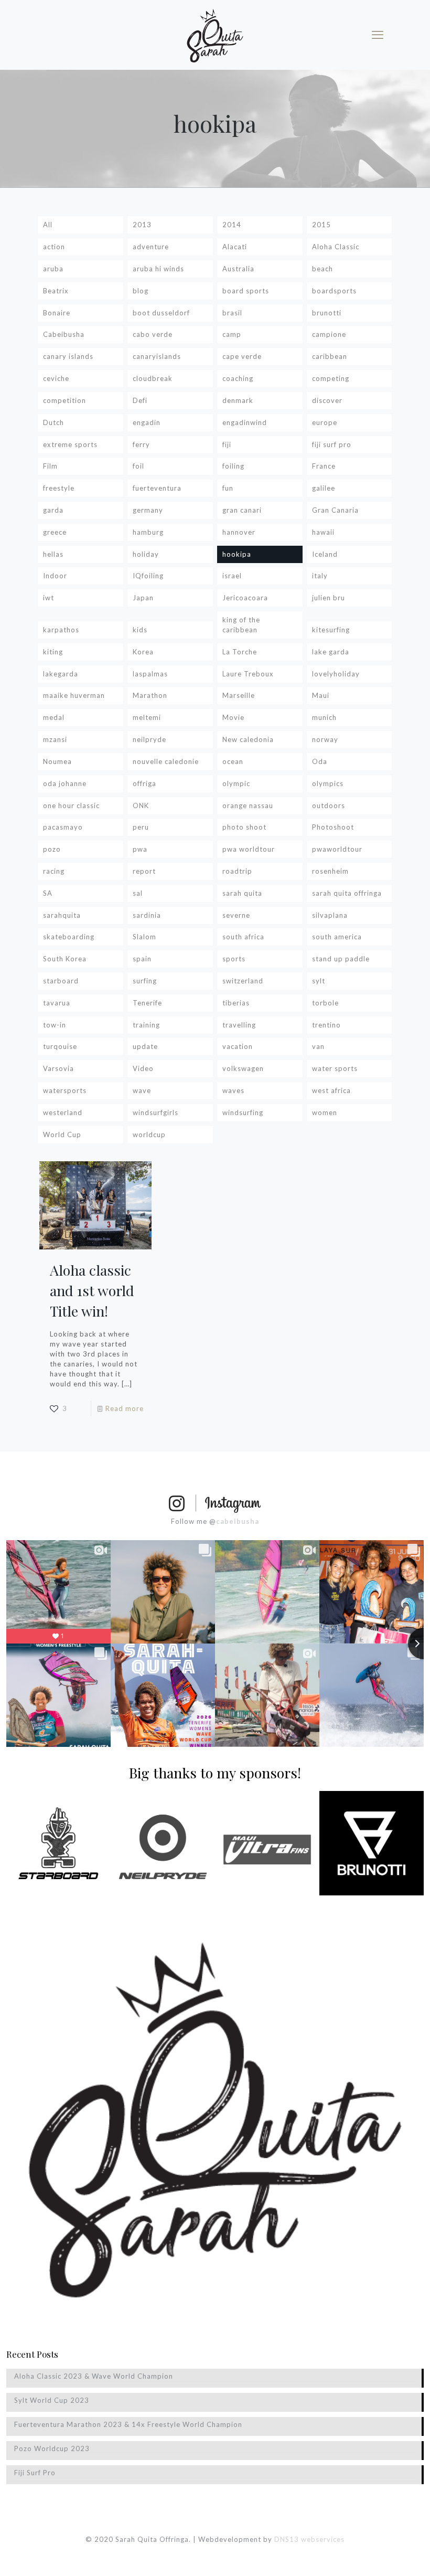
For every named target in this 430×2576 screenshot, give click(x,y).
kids (140, 630)
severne (236, 915)
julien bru (329, 598)
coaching (238, 378)
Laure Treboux (248, 674)
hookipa (237, 554)
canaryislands (157, 356)
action (54, 247)
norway (325, 739)
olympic (236, 783)
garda (53, 510)
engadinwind (245, 422)
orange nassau (248, 805)
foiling (233, 466)
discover (327, 400)
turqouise (60, 1046)
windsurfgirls (155, 1112)
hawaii (323, 532)
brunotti (327, 313)
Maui (321, 695)
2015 (321, 225)
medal (54, 717)
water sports (335, 1068)
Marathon (150, 695)
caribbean (330, 356)
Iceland (325, 554)
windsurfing (243, 1112)
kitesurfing (331, 630)
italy (320, 576)
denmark (238, 400)
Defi (140, 400)
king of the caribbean (241, 625)
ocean (233, 761)
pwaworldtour (337, 849)
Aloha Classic (336, 247)
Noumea (57, 761)
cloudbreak (153, 378)
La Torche (240, 652)
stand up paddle (341, 959)
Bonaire (57, 313)
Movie (233, 717)
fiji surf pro (332, 444)
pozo (52, 849)
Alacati (235, 247)
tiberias (236, 1003)
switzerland (243, 981)
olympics (328, 783)
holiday (146, 554)
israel (232, 576)
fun (228, 488)
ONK (141, 805)
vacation (238, 1046)
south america (337, 937)
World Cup (62, 1135)
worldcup (149, 1135)
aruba (53, 269)
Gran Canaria (335, 510)
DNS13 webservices (309, 2539)
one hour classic (71, 805)
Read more (125, 1408)
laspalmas (150, 674)
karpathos (61, 630)
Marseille (239, 695)
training (146, 1025)
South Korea (65, 959)
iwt (49, 598)
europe (325, 422)
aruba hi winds (158, 269)
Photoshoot (333, 827)
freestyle (59, 488)
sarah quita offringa (347, 893)
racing (54, 871)
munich (324, 717)
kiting (53, 652)
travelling (239, 1025)
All (48, 225)
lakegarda (61, 674)
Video (143, 1068)
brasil (232, 313)
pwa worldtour (249, 849)
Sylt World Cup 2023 (52, 2400)
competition (64, 400)
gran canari (242, 510)
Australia (238, 269)
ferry (141, 444)
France (324, 466)
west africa (331, 1090)
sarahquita (62, 915)
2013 (142, 225)
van (318, 1046)
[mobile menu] (378, 35)
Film (50, 466)
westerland (63, 1112)
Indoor (55, 576)
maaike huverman (74, 695)
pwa (140, 849)
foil (138, 466)
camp (232, 334)
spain (142, 959)
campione (329, 334)
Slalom (144, 937)
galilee (324, 488)
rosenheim (330, 871)
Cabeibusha (64, 334)
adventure (151, 247)
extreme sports (70, 444)
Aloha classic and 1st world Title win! (92, 1290)
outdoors (329, 805)
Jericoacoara (245, 598)
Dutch (53, 422)
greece (55, 532)
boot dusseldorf (161, 313)
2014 (232, 225)
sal (138, 893)
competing (331, 378)
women (325, 1112)
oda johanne (65, 783)
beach (322, 269)
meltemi (147, 717)
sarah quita (242, 893)
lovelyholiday (336, 674)
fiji (227, 444)
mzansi (55, 739)
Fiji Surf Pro (35, 2473)
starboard (61, 981)
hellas (53, 554)
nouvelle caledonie (166, 761)
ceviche (56, 378)
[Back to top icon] (380, 2554)
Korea (143, 652)
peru (141, 827)
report (144, 871)
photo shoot (244, 827)
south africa (243, 937)
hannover (239, 532)
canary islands (68, 356)
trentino (326, 1025)
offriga (144, 783)
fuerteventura (157, 488)
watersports (65, 1090)
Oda (320, 761)
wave (142, 1090)
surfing (145, 981)
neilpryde (149, 739)
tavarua (57, 1003)
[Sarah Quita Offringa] (215, 35)
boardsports (334, 291)
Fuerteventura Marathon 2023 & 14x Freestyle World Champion (128, 2424)
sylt (319, 981)
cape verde (242, 356)
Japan (143, 598)
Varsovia (58, 1068)
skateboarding (69, 937)
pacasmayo (63, 827)
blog (141, 291)
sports (234, 959)
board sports (246, 291)
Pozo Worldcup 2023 (52, 2448)
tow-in (55, 1025)
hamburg (148, 532)
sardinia (147, 915)
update (145, 1046)
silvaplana (330, 915)
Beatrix (56, 291)
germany (148, 510)
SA (48, 893)
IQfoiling (148, 576)
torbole (325, 1003)
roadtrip (237, 871)
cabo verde (153, 334)
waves (233, 1090)
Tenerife (147, 1003)
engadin (147, 422)
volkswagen (243, 1068)
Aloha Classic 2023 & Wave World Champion (94, 2376)
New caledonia (248, 739)
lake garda (331, 652)
